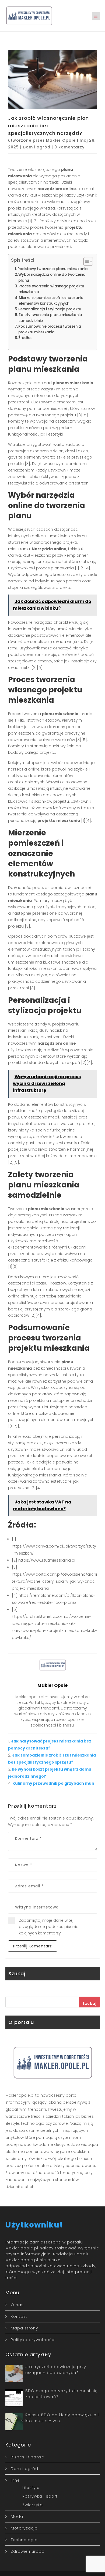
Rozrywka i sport (40, 2496)
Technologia (24, 2540)
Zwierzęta (33, 2505)
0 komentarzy (69, 147)
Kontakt (19, 2316)
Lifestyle (31, 2488)
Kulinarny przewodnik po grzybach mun (53, 1783)
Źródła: (25, 338)
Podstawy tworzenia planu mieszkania (53, 269)
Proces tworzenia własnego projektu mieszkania (51, 289)
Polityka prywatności (33, 2340)
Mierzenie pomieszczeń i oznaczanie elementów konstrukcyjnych (51, 301)
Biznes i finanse (27, 2457)
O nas (17, 2305)
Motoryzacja (24, 2528)
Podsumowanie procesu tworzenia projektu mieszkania (50, 329)
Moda (17, 2517)
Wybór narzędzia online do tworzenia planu (52, 277)
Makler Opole (61, 140)
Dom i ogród (37, 147)
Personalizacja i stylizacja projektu (50, 309)
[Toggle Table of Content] (85, 261)
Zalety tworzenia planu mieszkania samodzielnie (50, 318)
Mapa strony (24, 2328)
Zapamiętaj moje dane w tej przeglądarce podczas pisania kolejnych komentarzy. (49, 1927)
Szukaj (90, 2004)
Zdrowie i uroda (28, 2551)
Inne (15, 2480)
